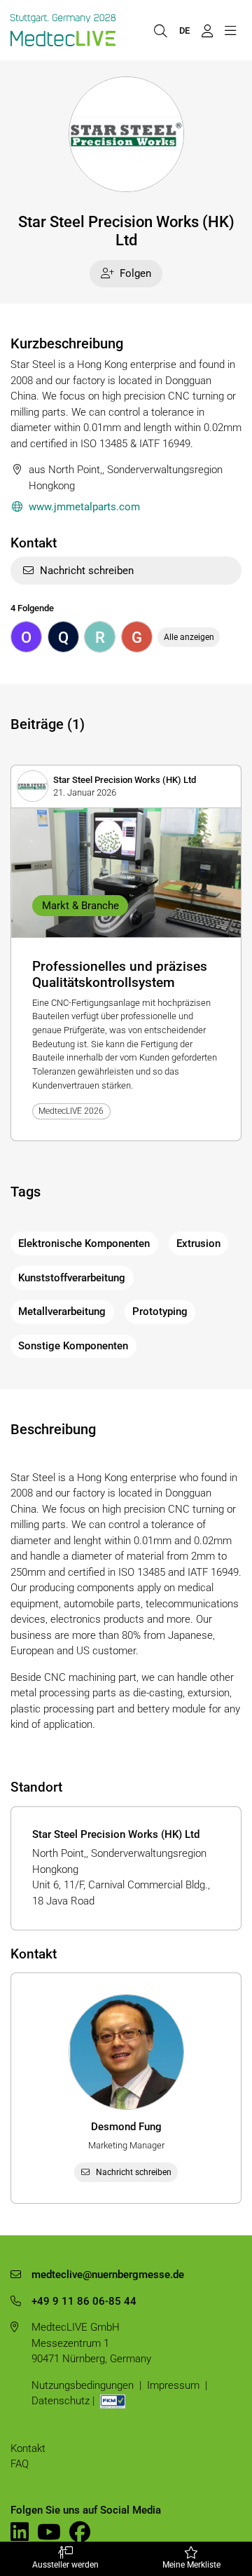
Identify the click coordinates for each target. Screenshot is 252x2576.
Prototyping (160, 1311)
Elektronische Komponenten (84, 1243)
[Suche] (160, 30)
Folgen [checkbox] (135, 273)
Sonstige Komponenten (73, 1346)
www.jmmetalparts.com (84, 507)
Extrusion (198, 1243)
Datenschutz (61, 2401)
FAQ (20, 2464)
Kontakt (28, 2448)
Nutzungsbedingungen (83, 2385)
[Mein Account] (207, 30)
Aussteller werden (65, 2565)
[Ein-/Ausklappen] (230, 30)
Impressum (173, 2385)
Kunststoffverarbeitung (72, 1278)
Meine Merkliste (191, 2565)
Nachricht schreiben (87, 571)
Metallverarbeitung (62, 1311)
